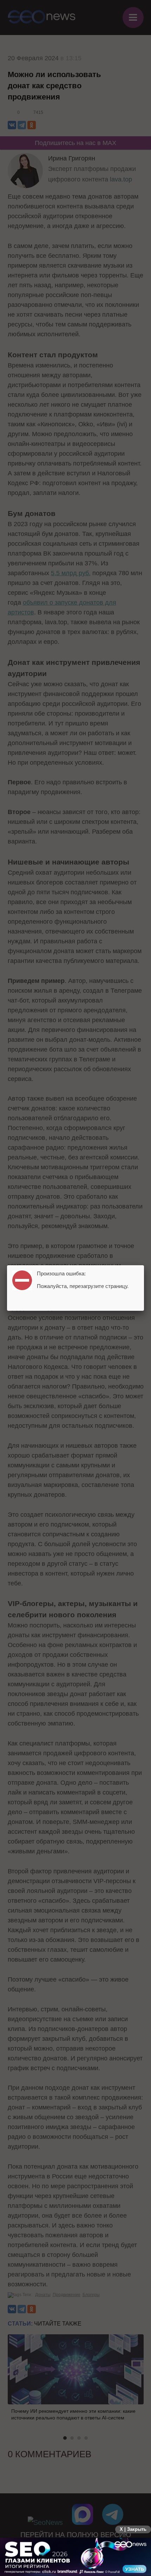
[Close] (144, 1265)
